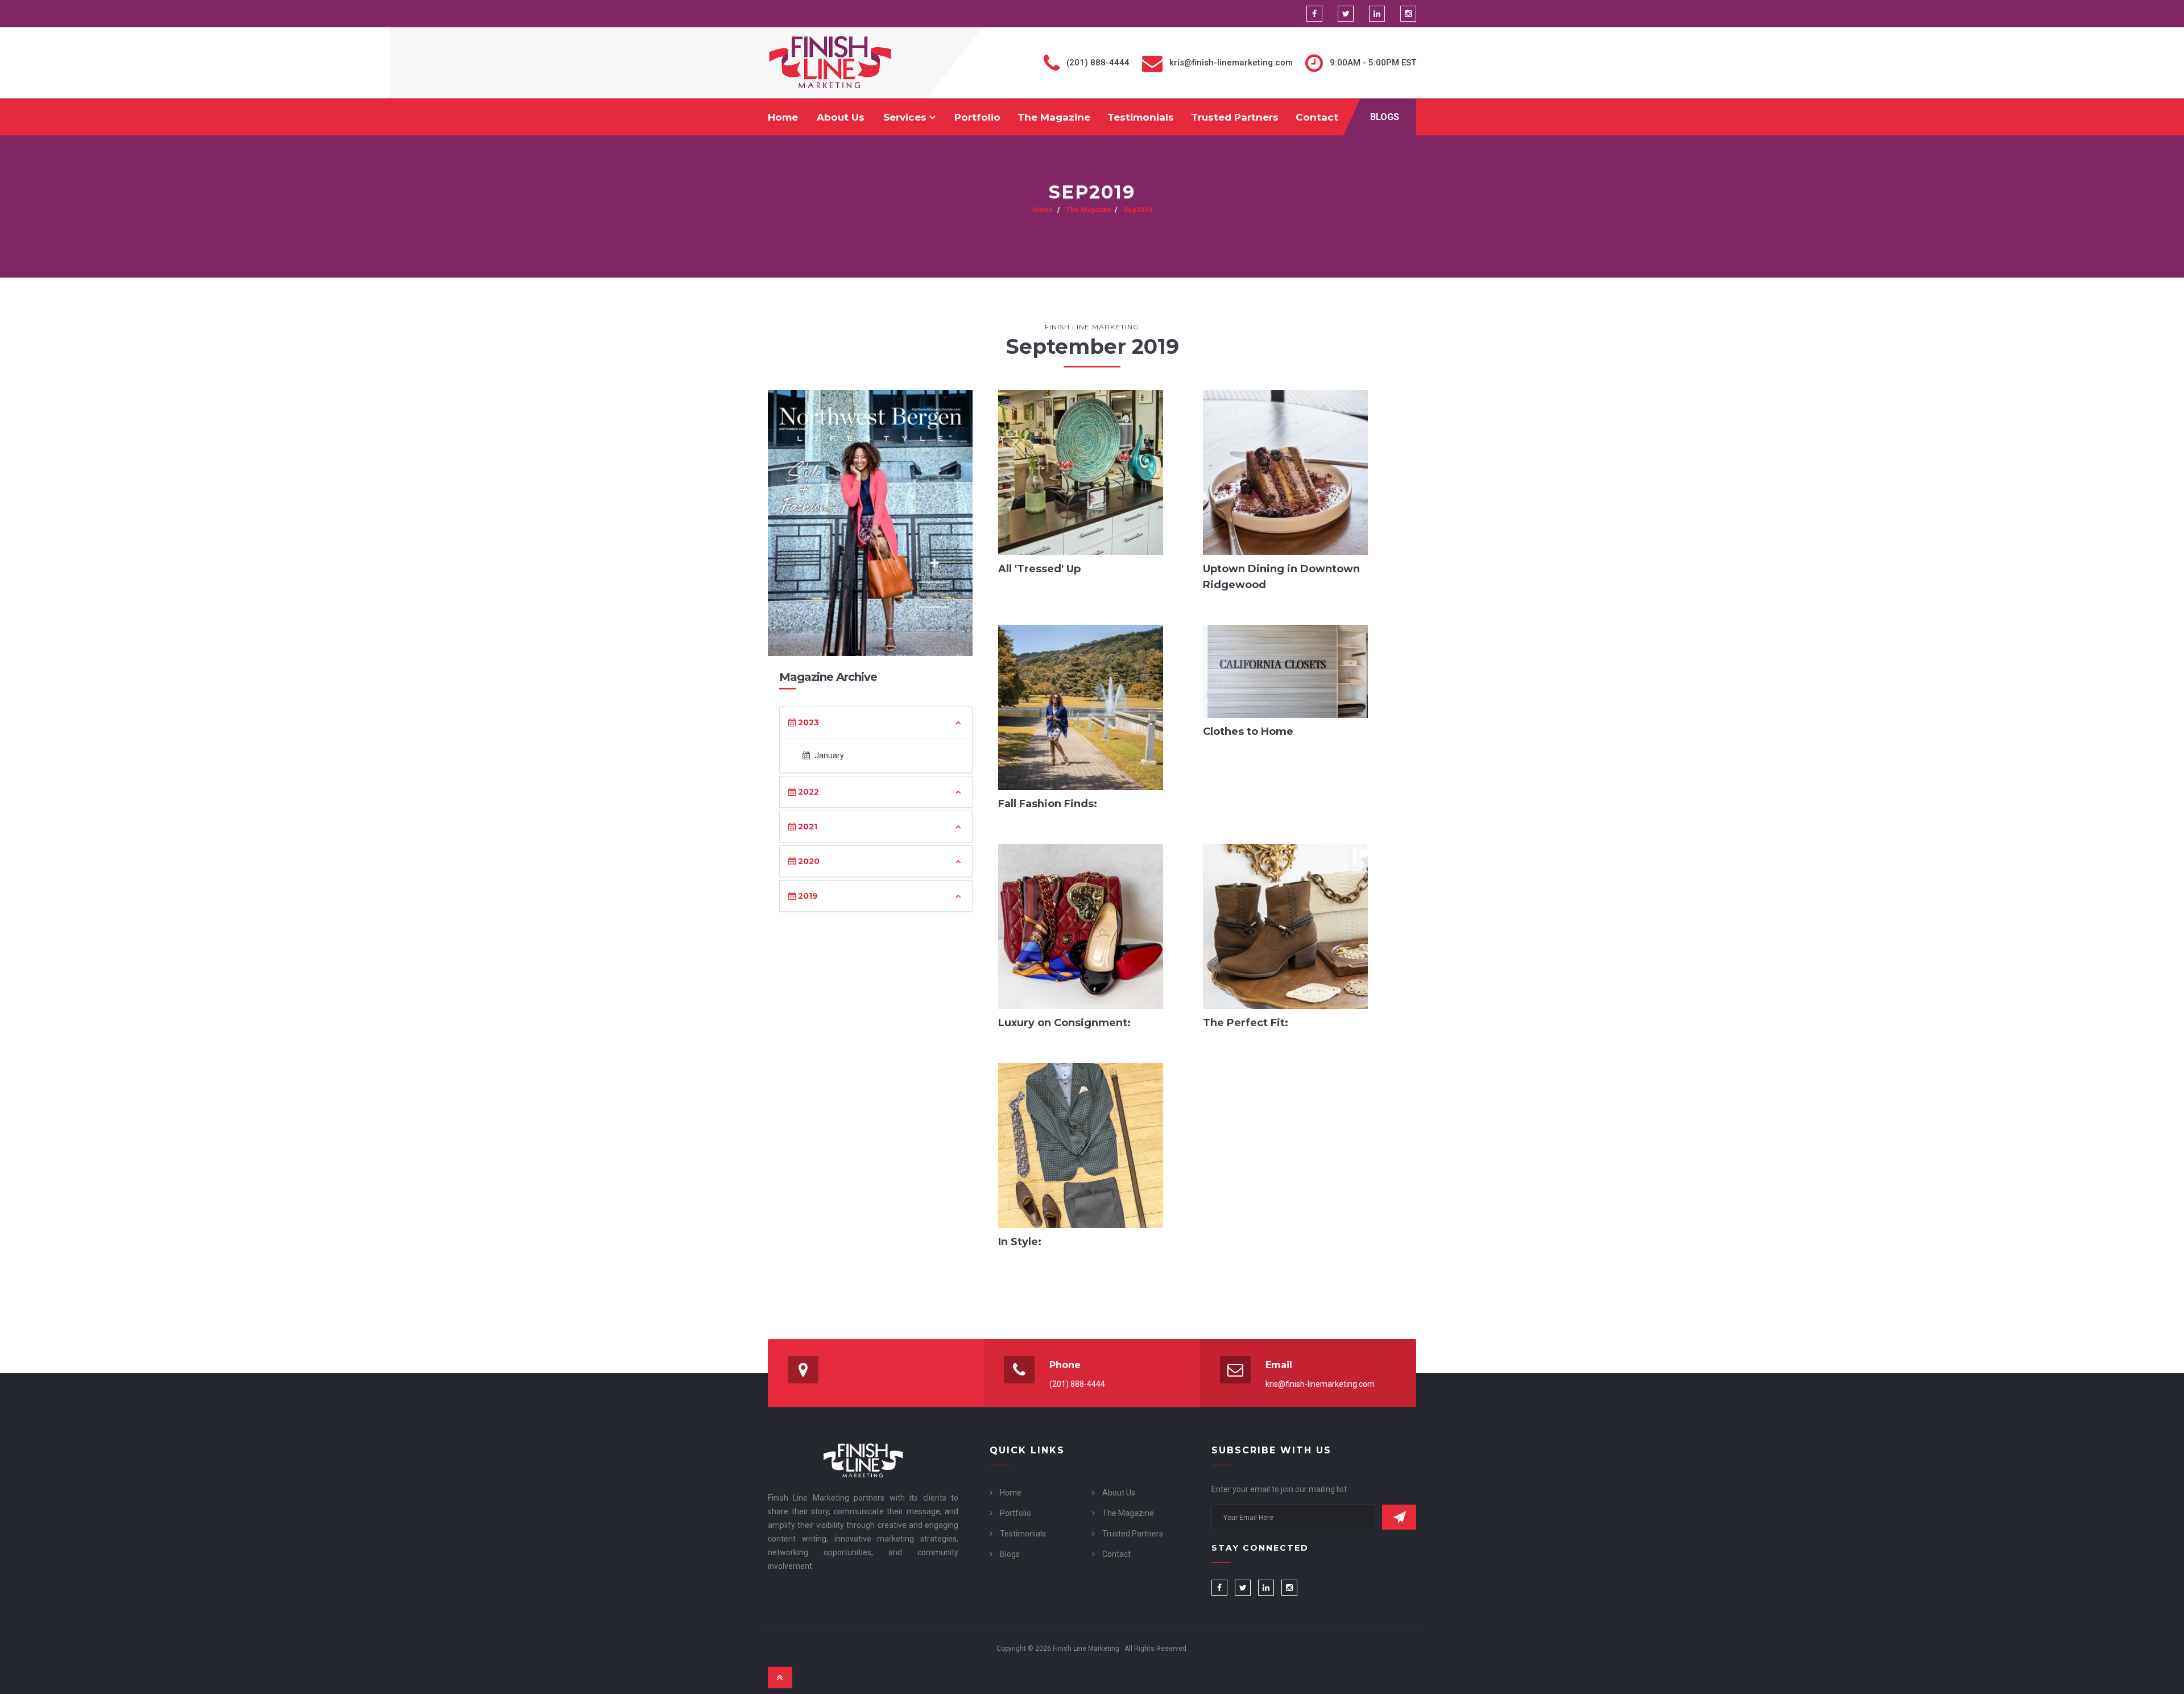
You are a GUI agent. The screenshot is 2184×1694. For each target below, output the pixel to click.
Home (783, 117)
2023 (807, 722)
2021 (806, 827)
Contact (1317, 117)
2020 (808, 861)
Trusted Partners (1235, 117)
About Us (841, 117)
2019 (807, 896)
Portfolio (977, 117)
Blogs (1385, 117)
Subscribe (1399, 1517)
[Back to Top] (780, 1678)
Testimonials (1141, 117)
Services (906, 117)
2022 (807, 792)
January (828, 755)
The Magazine (1054, 117)
